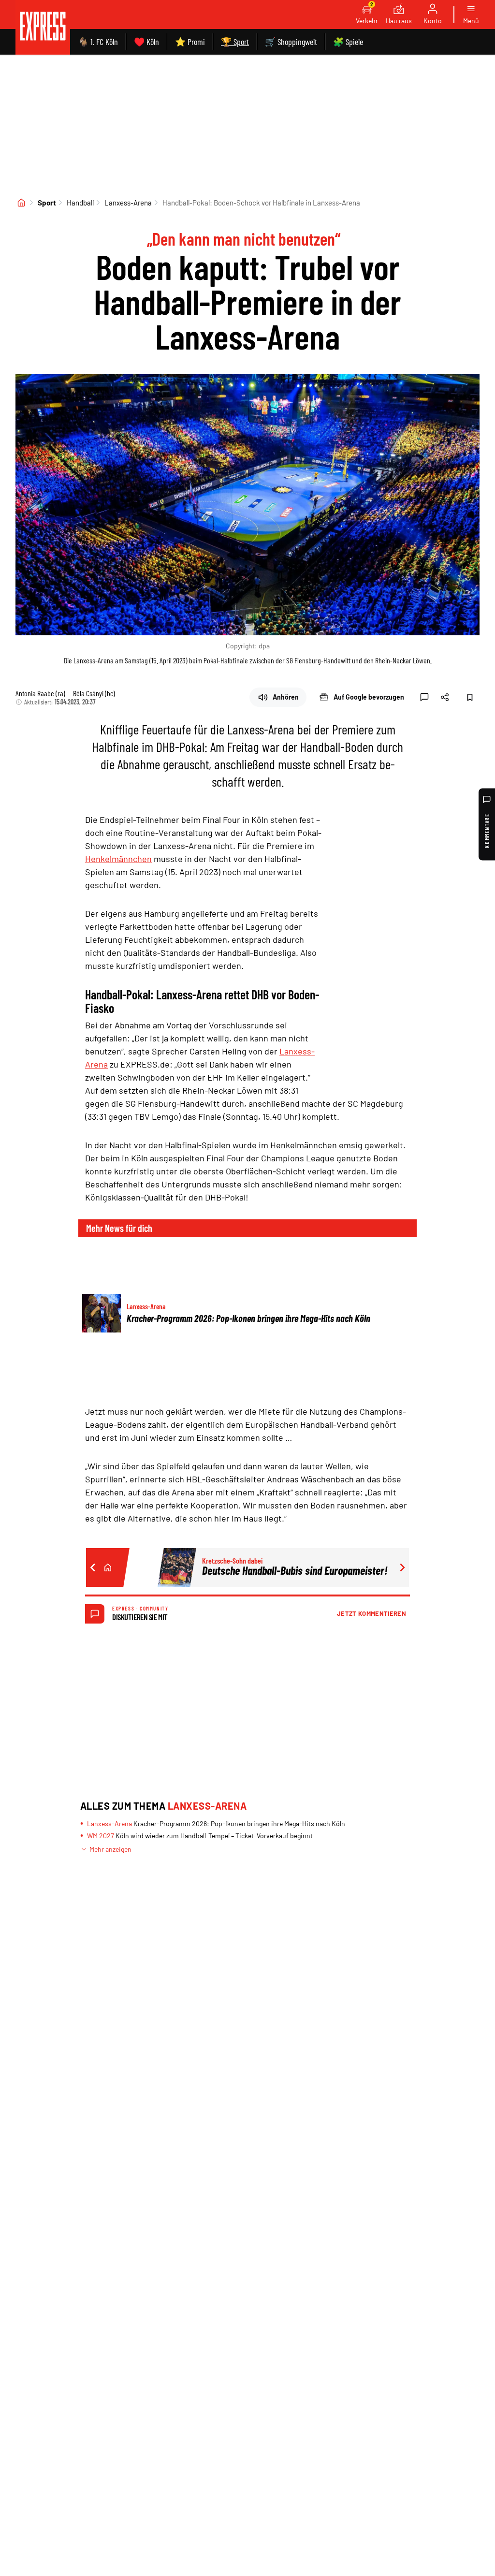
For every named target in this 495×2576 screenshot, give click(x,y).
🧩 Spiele (348, 42)
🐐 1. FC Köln (98, 42)
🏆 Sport (235, 42)
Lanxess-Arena (128, 203)
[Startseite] (21, 203)
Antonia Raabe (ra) (40, 693)
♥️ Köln (146, 42)
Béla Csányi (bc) (94, 693)
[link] (43, 27)
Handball (80, 203)
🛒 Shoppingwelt (291, 42)
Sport (47, 203)
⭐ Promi (190, 42)
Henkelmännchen (118, 859)
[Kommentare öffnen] (424, 697)
